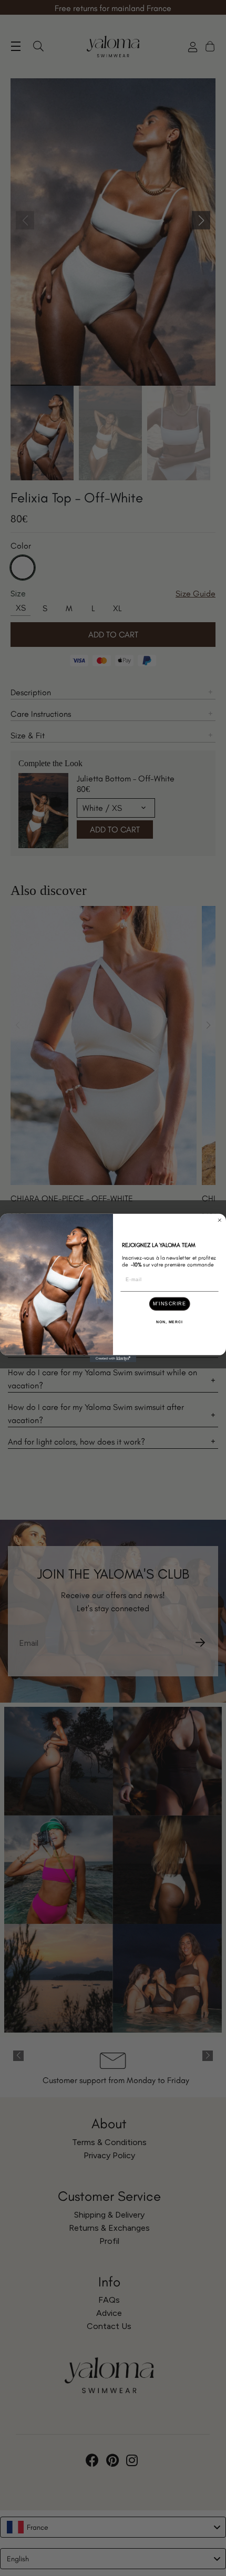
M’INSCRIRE (169, 1304)
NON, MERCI (169, 1322)
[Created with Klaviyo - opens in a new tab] (113, 1359)
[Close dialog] (219, 1220)
